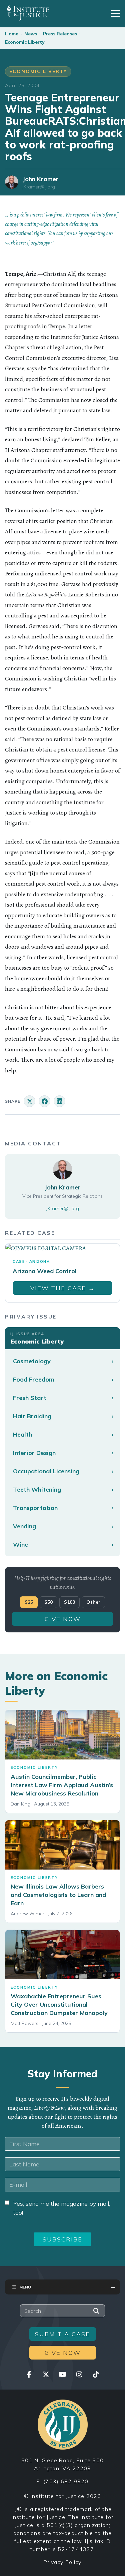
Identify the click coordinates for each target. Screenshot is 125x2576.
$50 (48, 1602)
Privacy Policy (63, 2562)
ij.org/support (40, 243)
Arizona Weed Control (45, 1271)
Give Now (63, 1619)
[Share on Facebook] (44, 1101)
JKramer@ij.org (39, 187)
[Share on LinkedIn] (59, 1101)
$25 (29, 1602)
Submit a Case (62, 2334)
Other (93, 1602)
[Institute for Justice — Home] (27, 12)
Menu (25, 2287)
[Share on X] (29, 1101)
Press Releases (60, 34)
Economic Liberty (25, 42)
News (31, 34)
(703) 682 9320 (66, 2481)
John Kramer (40, 179)
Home (12, 34)
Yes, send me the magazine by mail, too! (62, 2208)
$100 (69, 1602)
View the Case (63, 1288)
